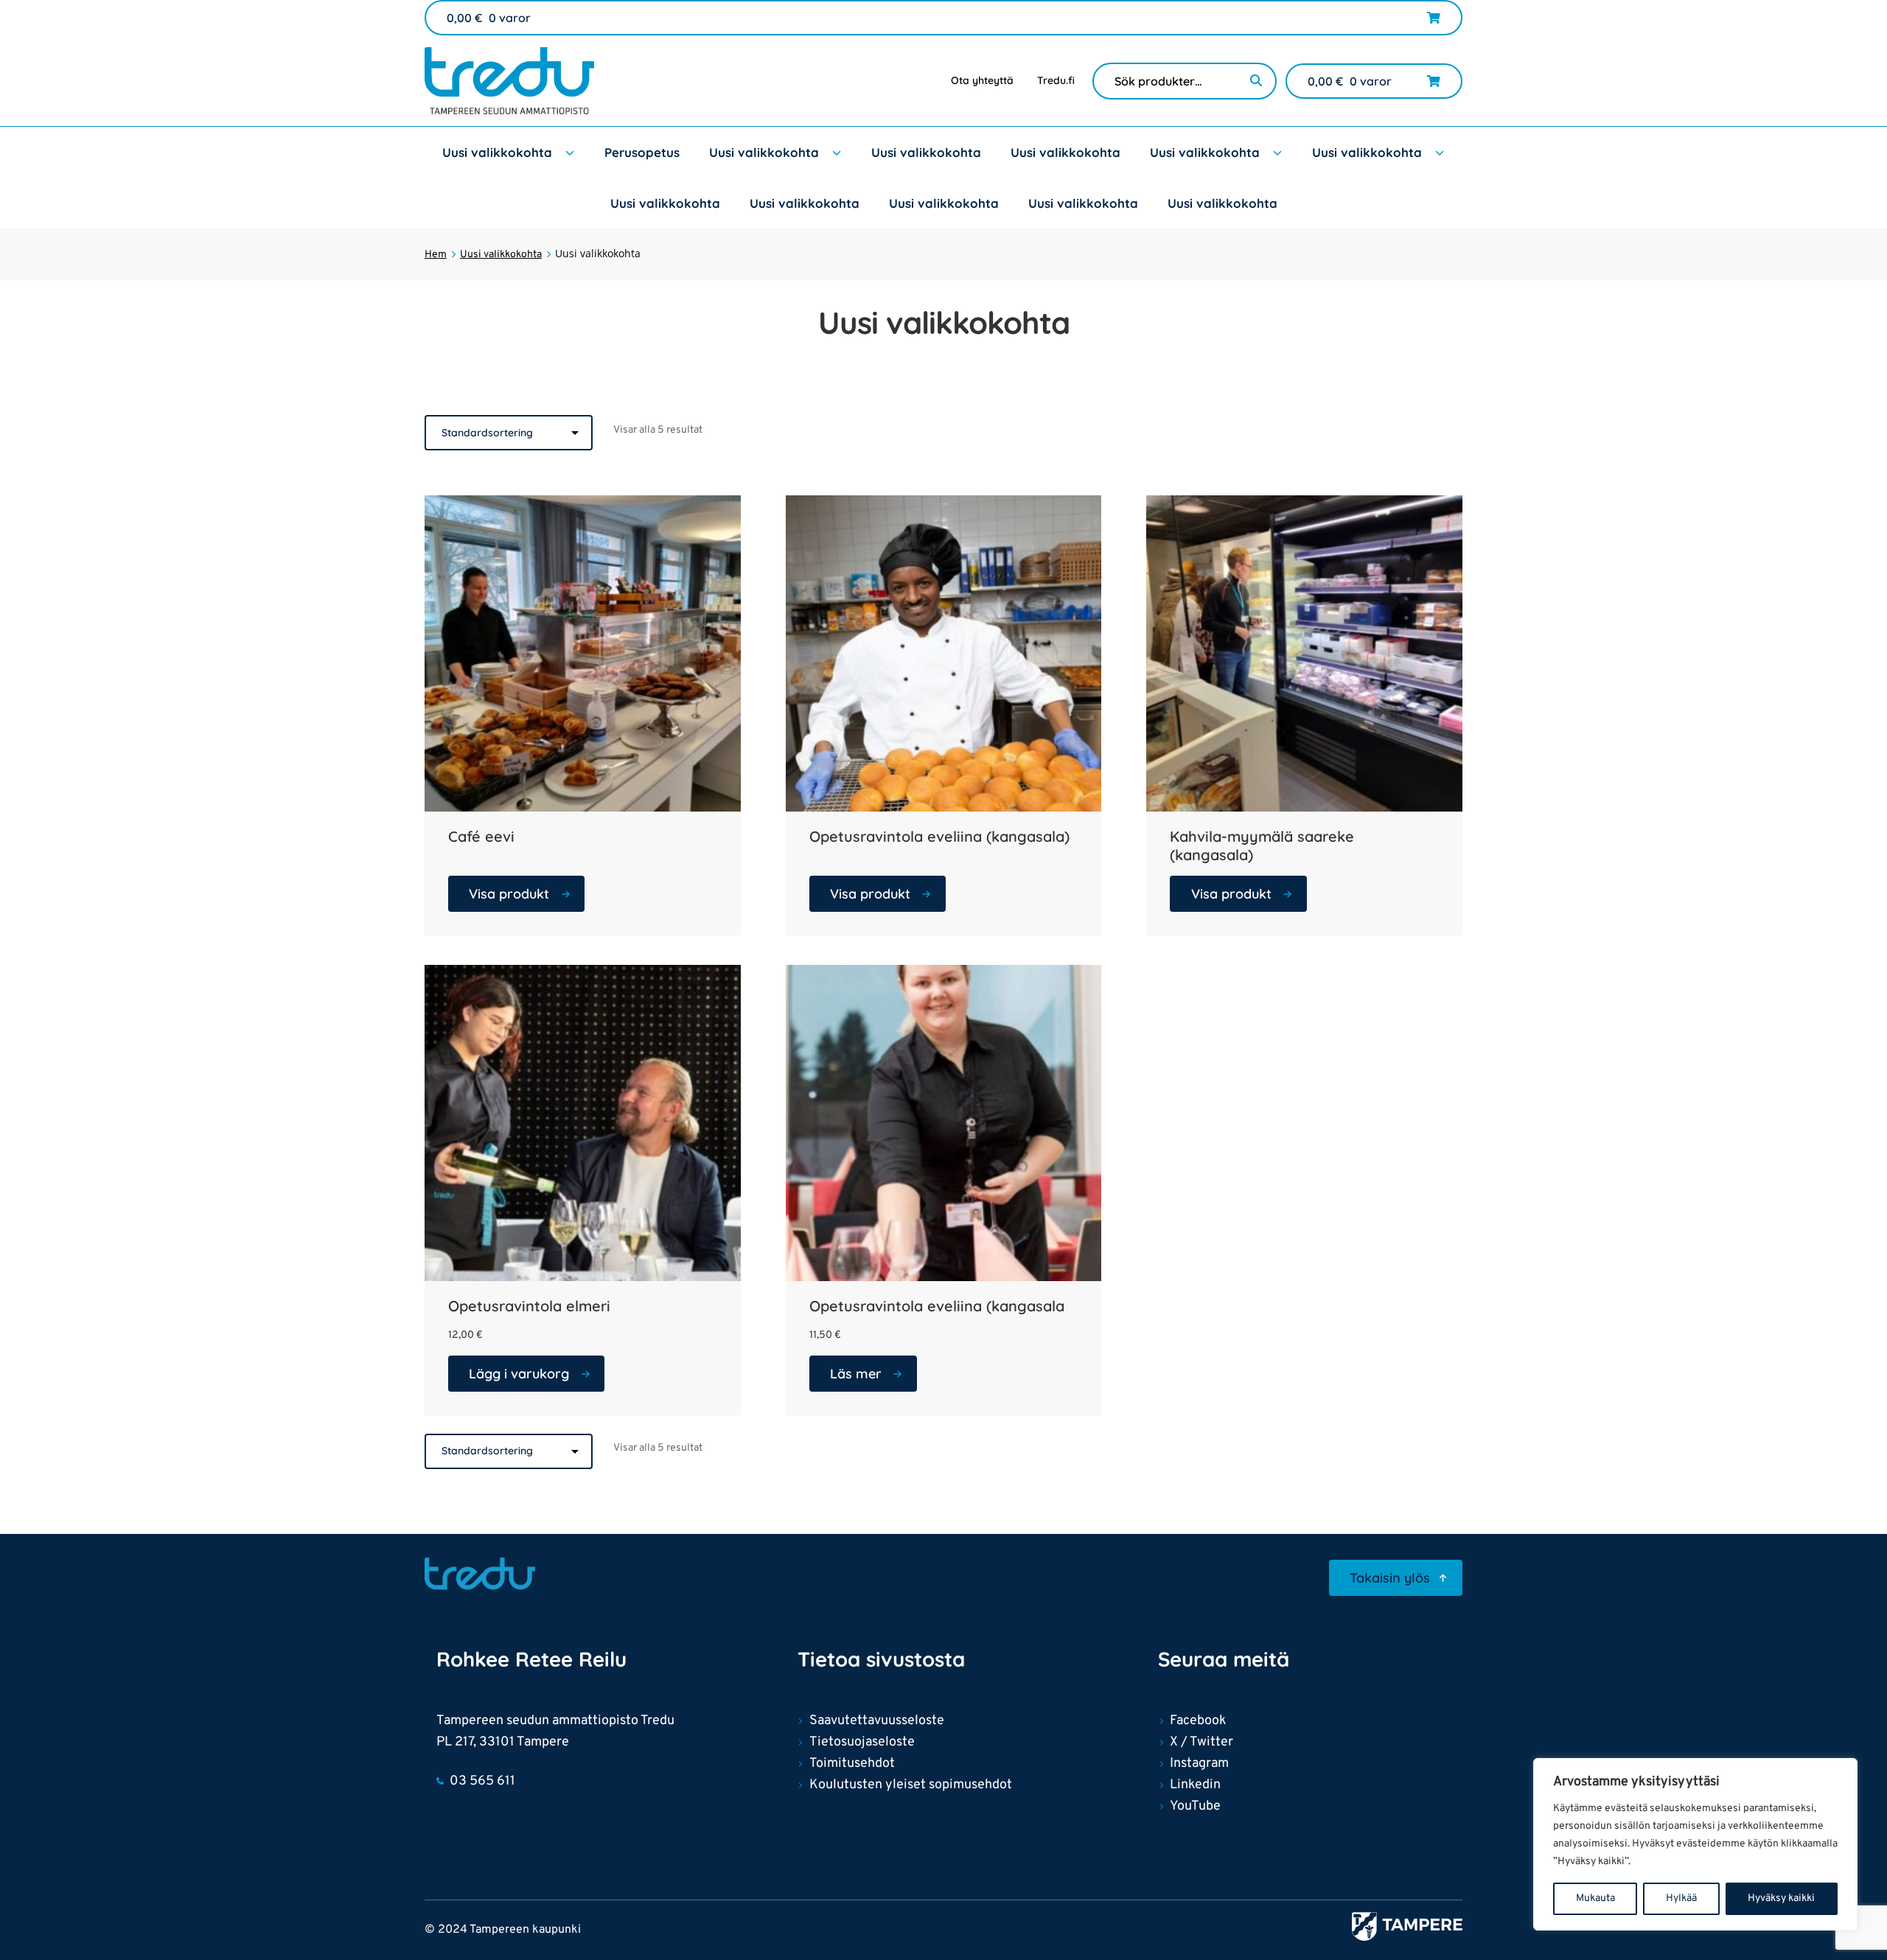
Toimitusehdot (852, 1764)
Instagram (1199, 1764)
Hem (436, 255)
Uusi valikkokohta (497, 152)
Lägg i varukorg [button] (519, 1374)
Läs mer (856, 1374)
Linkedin (1195, 1785)
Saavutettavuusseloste (877, 1721)
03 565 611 (482, 1781)
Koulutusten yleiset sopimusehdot (911, 1785)
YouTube (1195, 1806)
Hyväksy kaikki (1781, 1898)
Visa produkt (509, 894)
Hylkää (1681, 1898)
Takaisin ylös (1390, 1578)
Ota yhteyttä (982, 80)
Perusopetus (642, 152)
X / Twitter (1201, 1742)
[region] (1695, 1844)
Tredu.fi (1056, 80)
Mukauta (1595, 1898)
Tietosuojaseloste (862, 1742)
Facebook (1198, 1721)
